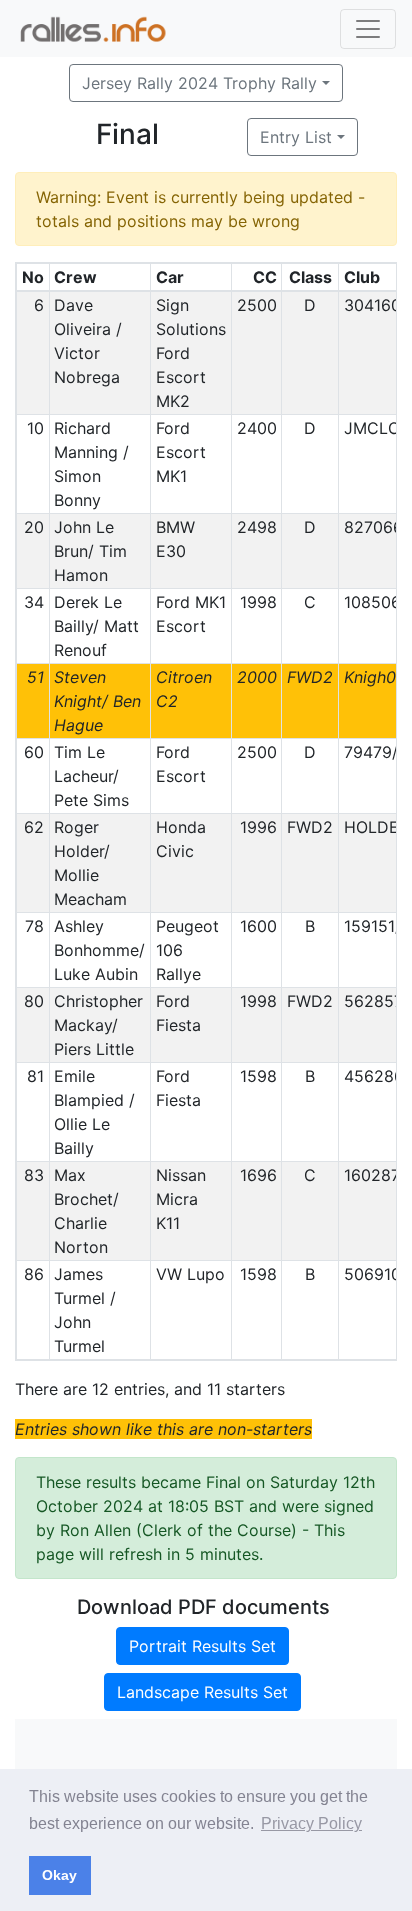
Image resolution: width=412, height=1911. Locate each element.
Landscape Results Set (202, 1692)
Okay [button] (59, 1875)
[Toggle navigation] (368, 29)
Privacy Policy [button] (311, 1823)
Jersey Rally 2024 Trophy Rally (199, 83)
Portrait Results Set (202, 1646)
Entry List (296, 137)
